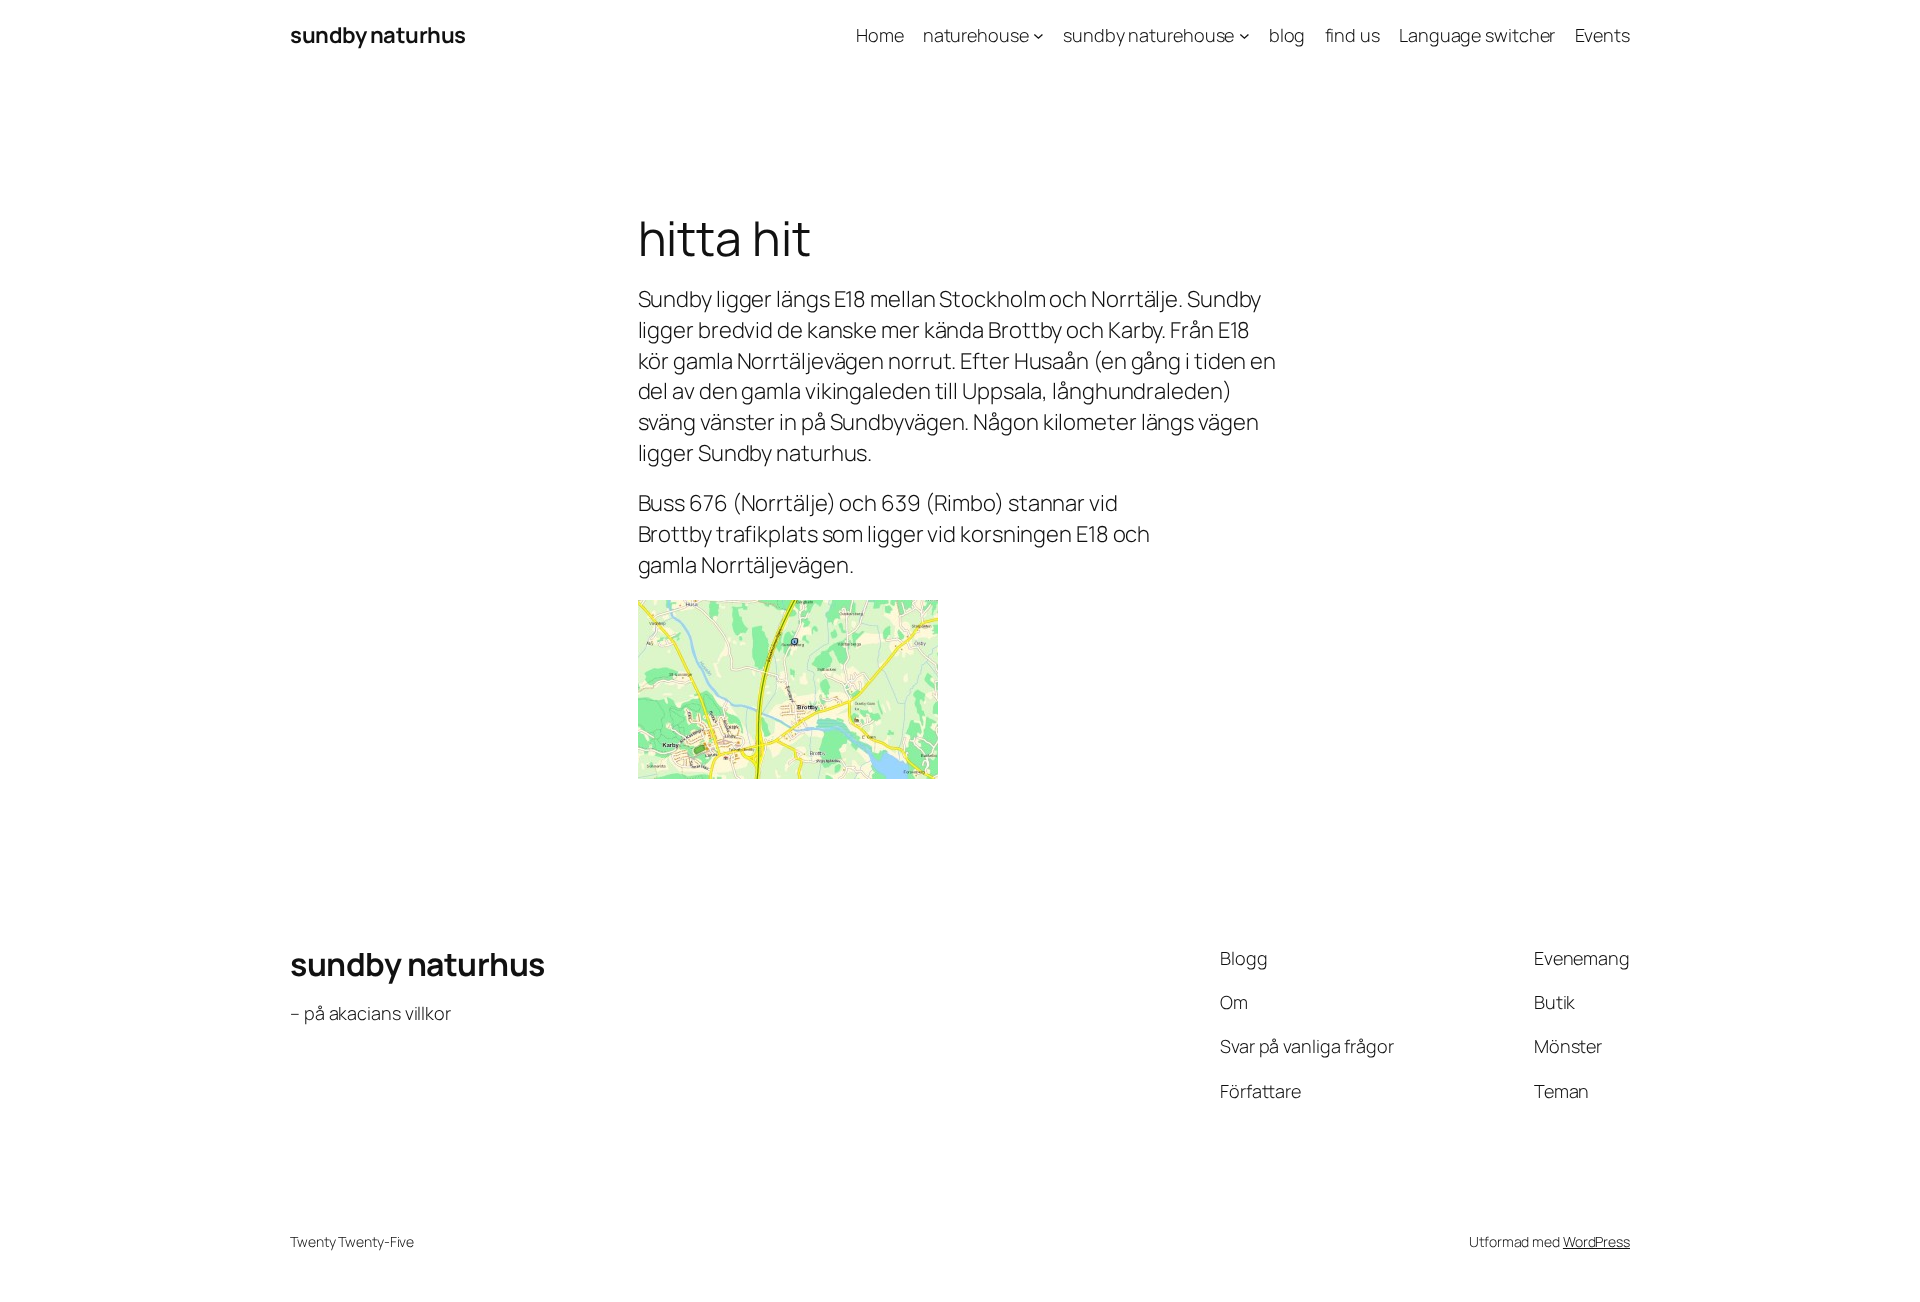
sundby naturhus (378, 35)
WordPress (1596, 1241)
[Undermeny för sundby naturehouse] (1244, 35)
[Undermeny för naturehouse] (1038, 35)
